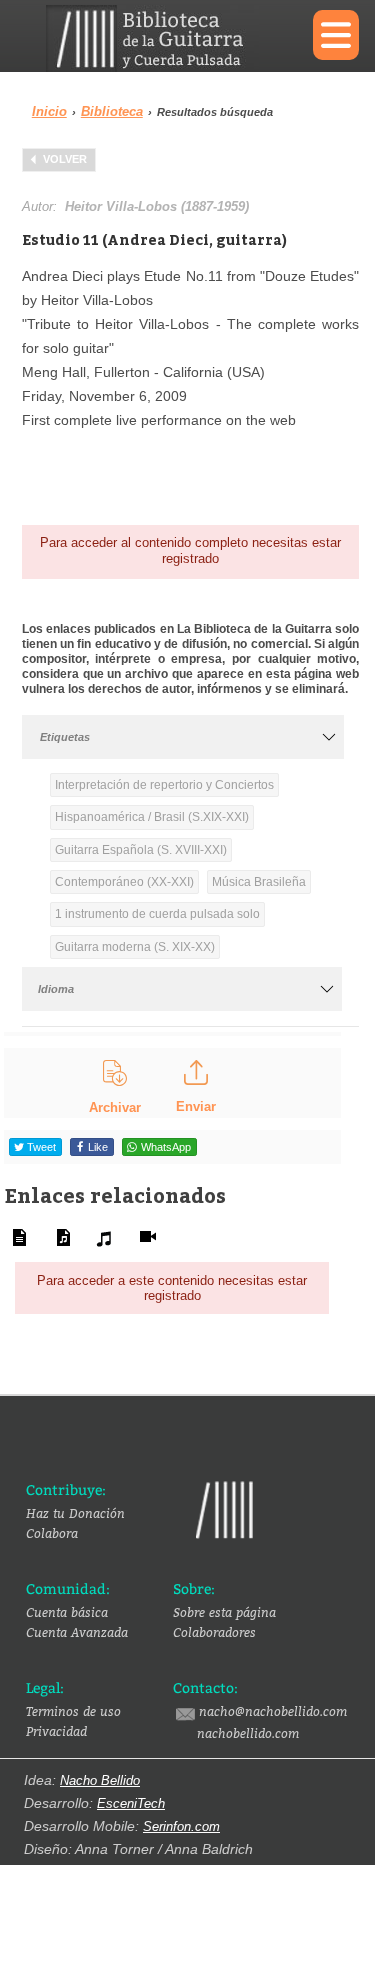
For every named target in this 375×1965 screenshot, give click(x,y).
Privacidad (56, 1731)
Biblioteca (112, 111)
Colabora (52, 1533)
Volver (65, 159)
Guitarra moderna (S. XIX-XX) (135, 947)
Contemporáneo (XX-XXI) (124, 882)
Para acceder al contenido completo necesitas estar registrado (190, 550)
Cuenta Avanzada (77, 1632)
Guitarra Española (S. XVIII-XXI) (141, 850)
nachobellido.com (248, 1733)
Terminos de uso (73, 1711)
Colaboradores (214, 1632)
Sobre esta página (224, 1612)
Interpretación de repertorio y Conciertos (164, 785)
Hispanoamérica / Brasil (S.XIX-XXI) (152, 817)
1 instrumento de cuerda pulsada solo (157, 914)
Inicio (49, 111)
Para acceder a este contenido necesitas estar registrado (172, 1288)
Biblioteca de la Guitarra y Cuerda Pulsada (164, 38)
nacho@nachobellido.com (273, 1711)
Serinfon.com (181, 1826)
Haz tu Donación (75, 1513)
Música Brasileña (259, 882)
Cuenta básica (67, 1612)
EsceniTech (131, 1803)
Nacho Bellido (100, 1780)
